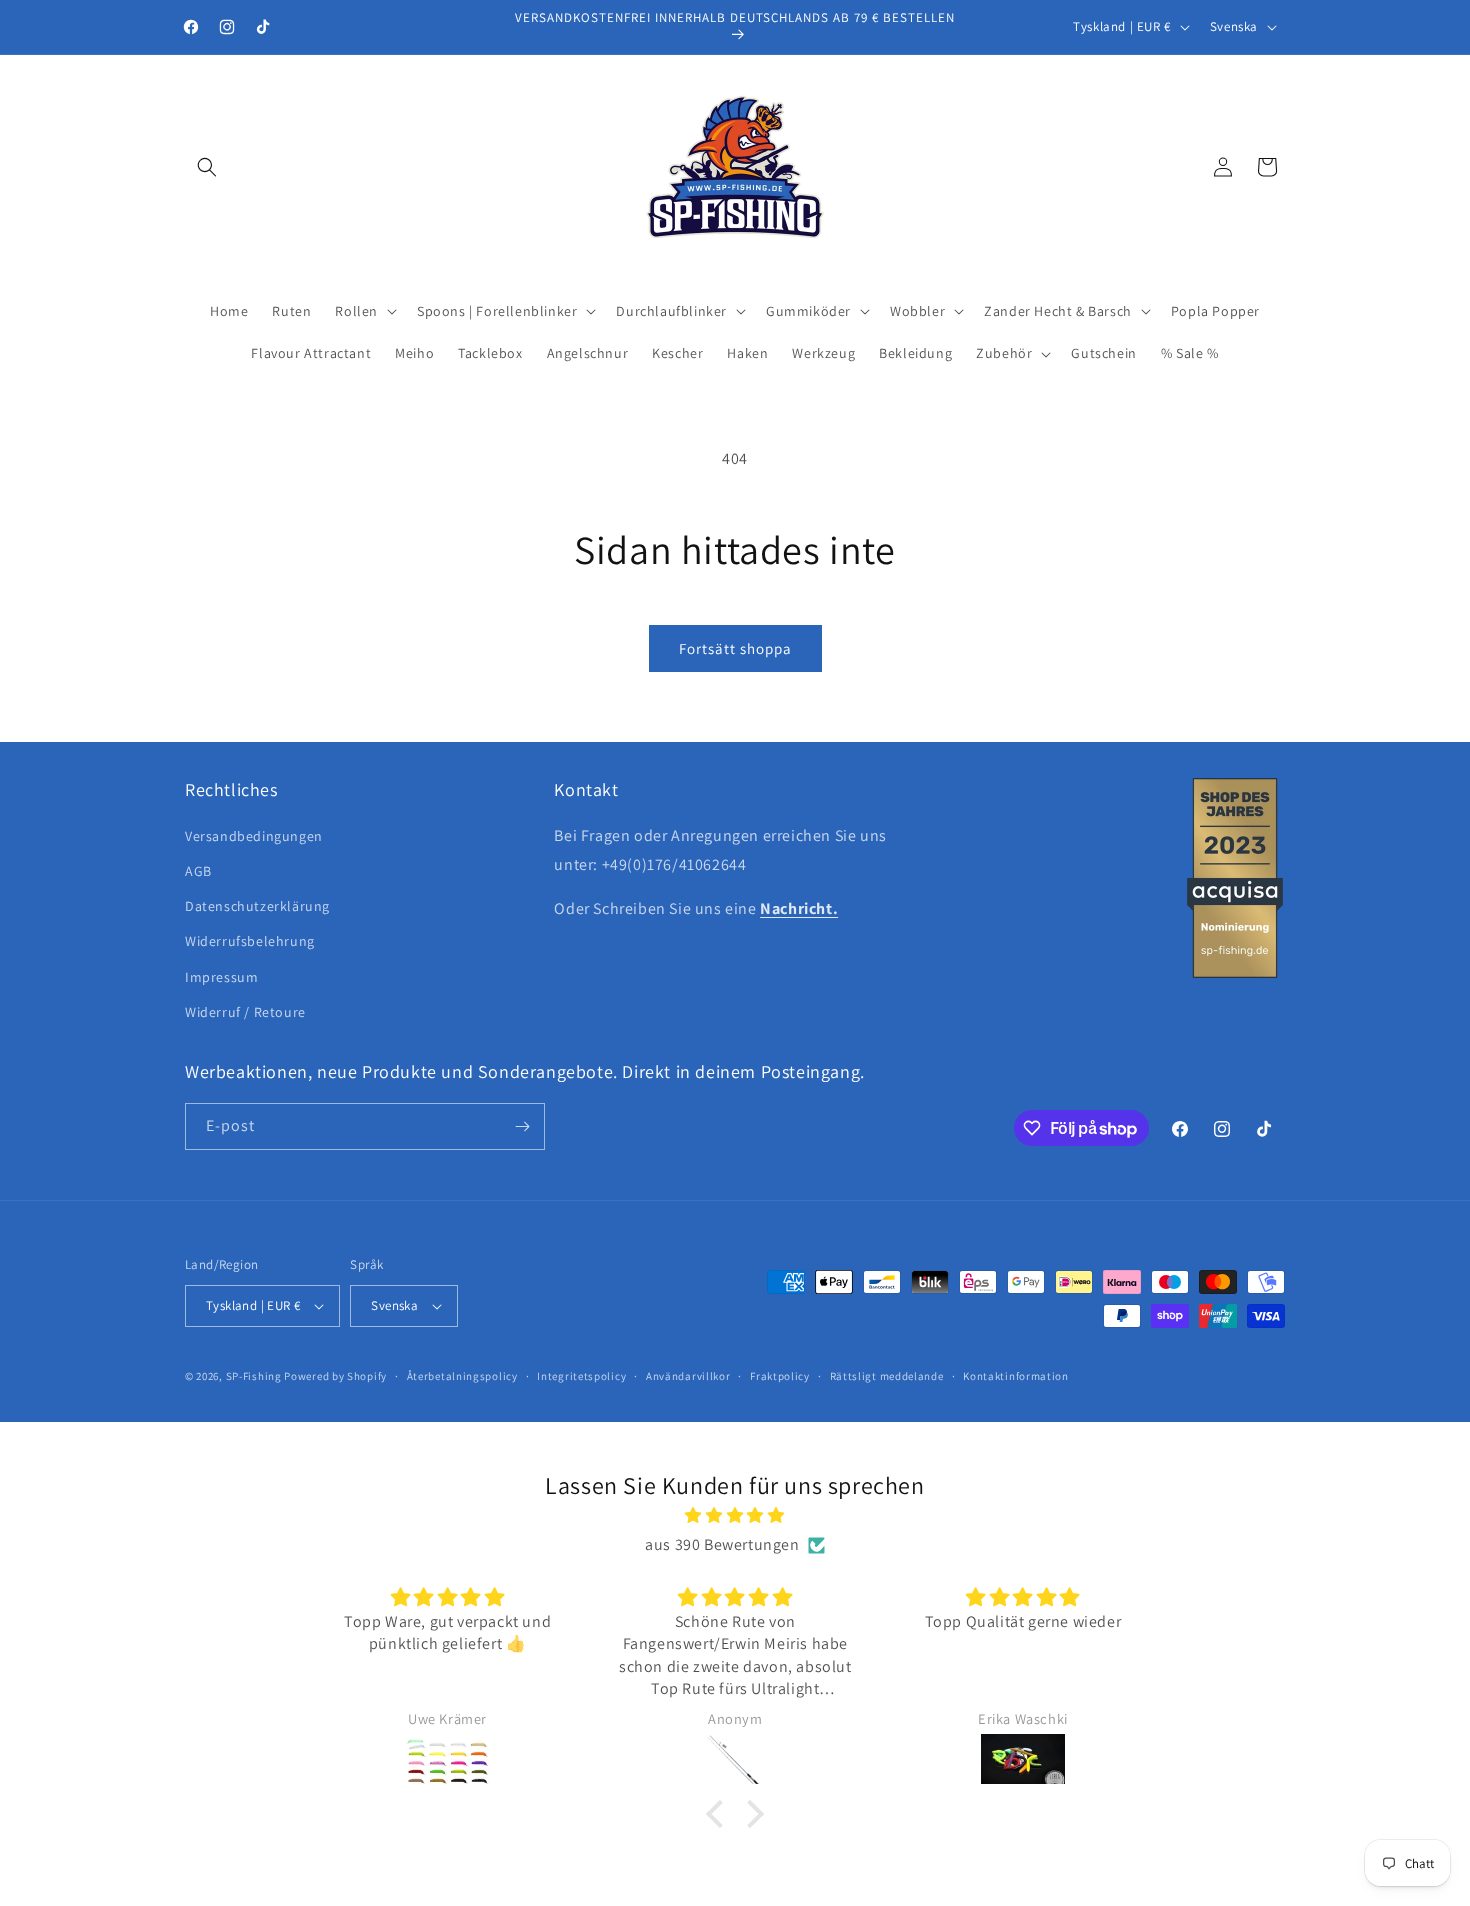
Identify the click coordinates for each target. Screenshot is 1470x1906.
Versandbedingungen (254, 836)
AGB (198, 871)
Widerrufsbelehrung (250, 941)
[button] (207, 167)
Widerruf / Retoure (245, 1012)
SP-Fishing (254, 1376)
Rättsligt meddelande (887, 1376)
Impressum (221, 977)
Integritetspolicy (581, 1376)
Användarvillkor (688, 1376)
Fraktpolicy (780, 1376)
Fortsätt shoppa (735, 648)
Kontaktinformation (1016, 1376)
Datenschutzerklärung (257, 906)
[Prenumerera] (522, 1126)
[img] (735, 1516)
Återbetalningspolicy (462, 1376)
